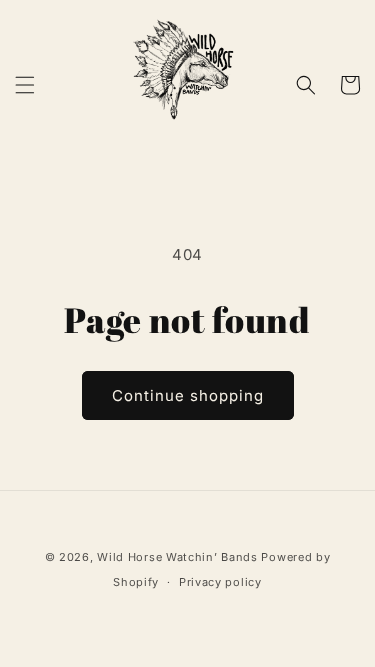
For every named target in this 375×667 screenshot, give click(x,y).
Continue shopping (188, 395)
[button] (25, 85)
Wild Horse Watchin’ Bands (177, 557)
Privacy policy (220, 582)
